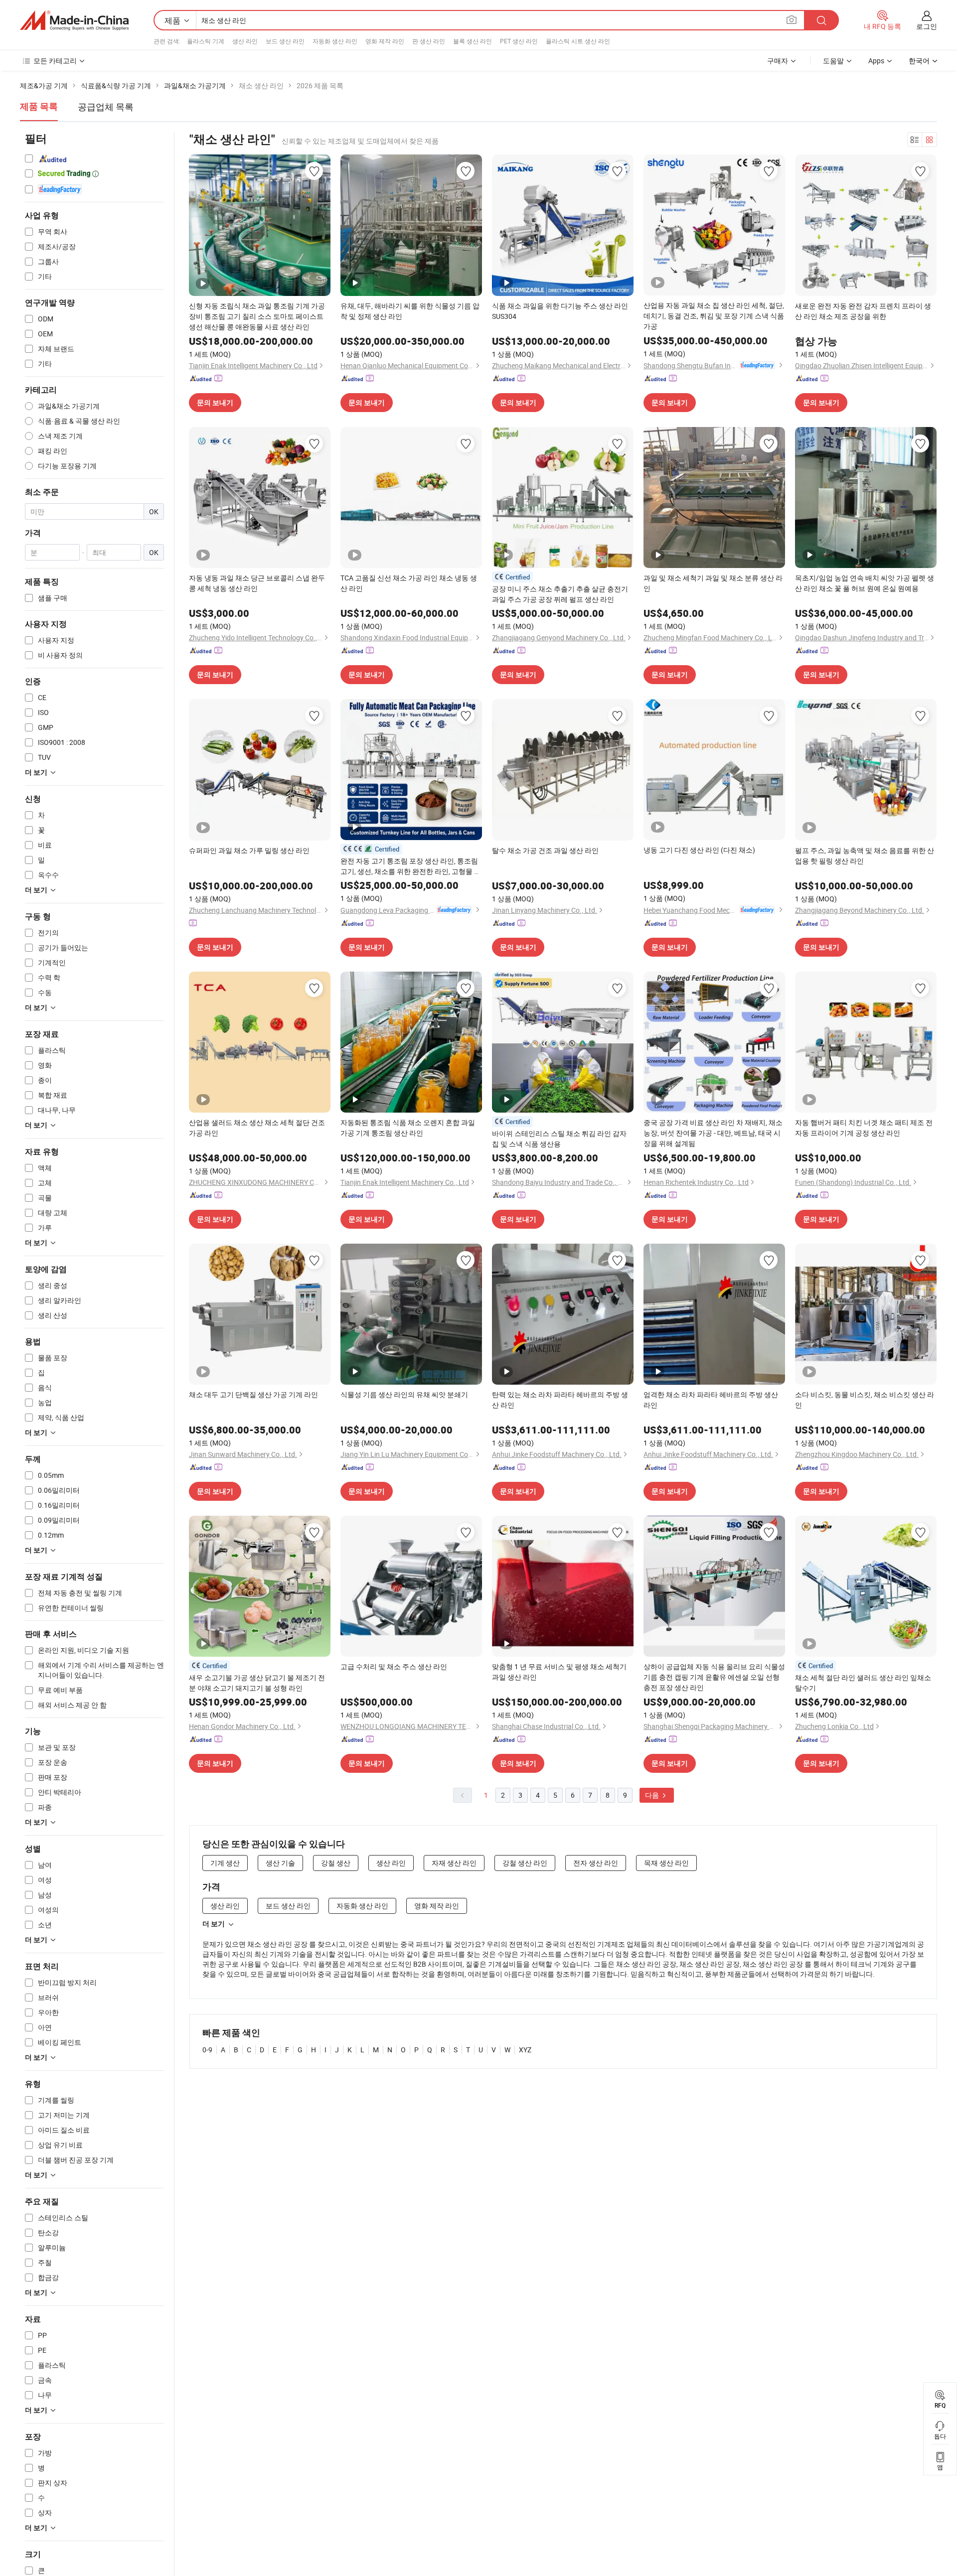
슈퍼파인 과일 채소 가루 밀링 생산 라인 (249, 850)
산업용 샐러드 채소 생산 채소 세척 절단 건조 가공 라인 (257, 1128)
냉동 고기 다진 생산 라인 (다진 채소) (699, 850)
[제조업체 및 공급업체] (74, 20)
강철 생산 (336, 1863)
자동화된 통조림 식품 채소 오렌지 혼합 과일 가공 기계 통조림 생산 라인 (408, 1128)
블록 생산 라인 (473, 41)
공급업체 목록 (106, 107)
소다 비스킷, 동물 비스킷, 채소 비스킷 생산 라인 (865, 1400)
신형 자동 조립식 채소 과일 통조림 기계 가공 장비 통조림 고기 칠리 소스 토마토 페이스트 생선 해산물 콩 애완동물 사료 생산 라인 (257, 316)
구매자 (778, 61)
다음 (653, 1795)
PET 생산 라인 (519, 41)
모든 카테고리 (55, 61)
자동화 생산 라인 (335, 41)
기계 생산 (225, 1863)
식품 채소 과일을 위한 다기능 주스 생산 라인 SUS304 (560, 311)
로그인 (927, 26)
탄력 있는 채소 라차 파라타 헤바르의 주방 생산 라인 (560, 1400)
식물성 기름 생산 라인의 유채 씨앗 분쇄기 (404, 1394)
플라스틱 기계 (206, 41)
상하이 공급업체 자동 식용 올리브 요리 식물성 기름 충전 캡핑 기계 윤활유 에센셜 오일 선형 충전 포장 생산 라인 (714, 1677)
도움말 (833, 61)
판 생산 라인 (429, 41)
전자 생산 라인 (596, 1863)
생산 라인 (245, 41)
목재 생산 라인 (666, 1863)
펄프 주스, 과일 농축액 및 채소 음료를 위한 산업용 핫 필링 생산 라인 (865, 856)
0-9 (207, 2050)
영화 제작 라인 (385, 41)
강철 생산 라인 (525, 1863)
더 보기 (214, 1924)
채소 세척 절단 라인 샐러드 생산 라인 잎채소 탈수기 (863, 1683)
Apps (876, 61)
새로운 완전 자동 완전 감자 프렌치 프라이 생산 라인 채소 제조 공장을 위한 (863, 311)
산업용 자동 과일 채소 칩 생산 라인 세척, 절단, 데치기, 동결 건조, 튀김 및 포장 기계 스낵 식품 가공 (714, 316)
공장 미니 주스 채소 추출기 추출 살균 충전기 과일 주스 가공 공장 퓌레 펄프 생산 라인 (560, 594)
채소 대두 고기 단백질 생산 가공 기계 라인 (253, 1394)
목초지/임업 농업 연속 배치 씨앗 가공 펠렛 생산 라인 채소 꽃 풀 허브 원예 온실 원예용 (865, 583)
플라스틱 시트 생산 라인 (578, 41)
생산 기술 (280, 1863)
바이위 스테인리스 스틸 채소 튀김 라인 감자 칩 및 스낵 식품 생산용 (559, 1139)
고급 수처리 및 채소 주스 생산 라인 (394, 1666)
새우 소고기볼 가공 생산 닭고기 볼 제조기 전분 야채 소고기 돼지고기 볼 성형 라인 (257, 1683)
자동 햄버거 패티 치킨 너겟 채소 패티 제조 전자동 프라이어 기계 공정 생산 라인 (864, 1128)
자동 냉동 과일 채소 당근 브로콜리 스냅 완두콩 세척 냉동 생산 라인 (257, 583)
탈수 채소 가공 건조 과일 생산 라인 (545, 850)
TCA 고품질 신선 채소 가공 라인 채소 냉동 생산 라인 (409, 583)
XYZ (525, 2050)
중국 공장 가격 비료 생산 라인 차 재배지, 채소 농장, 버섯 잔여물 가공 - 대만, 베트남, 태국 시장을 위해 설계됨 (713, 1133)
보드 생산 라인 (285, 41)
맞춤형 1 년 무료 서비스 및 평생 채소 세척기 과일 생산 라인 (559, 1672)
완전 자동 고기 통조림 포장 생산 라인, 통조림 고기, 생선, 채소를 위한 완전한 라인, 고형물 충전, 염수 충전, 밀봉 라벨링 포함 (411, 866)
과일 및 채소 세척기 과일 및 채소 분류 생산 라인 (713, 583)
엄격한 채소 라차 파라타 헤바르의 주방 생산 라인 (711, 1400)
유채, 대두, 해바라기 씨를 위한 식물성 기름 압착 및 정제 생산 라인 (410, 311)
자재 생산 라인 (454, 1863)
